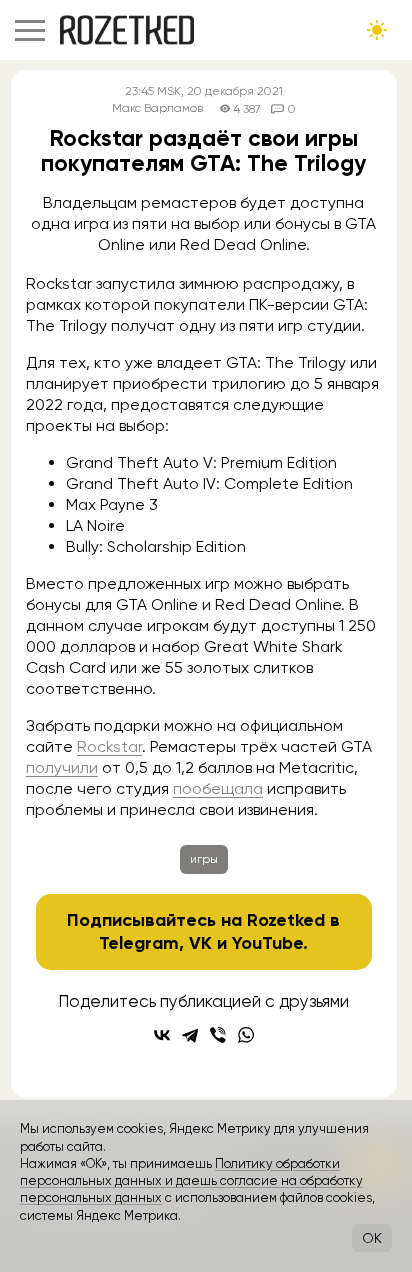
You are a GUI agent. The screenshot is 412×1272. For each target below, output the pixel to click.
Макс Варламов (157, 108)
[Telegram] (190, 1035)
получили (62, 767)
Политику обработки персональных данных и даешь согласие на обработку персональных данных (191, 1181)
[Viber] (218, 1035)
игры (204, 859)
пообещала (218, 788)
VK (200, 943)
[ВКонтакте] (162, 1035)
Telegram (139, 943)
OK (372, 1238)
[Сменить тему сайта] (377, 30)
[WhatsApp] (246, 1035)
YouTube (267, 943)
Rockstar (109, 746)
